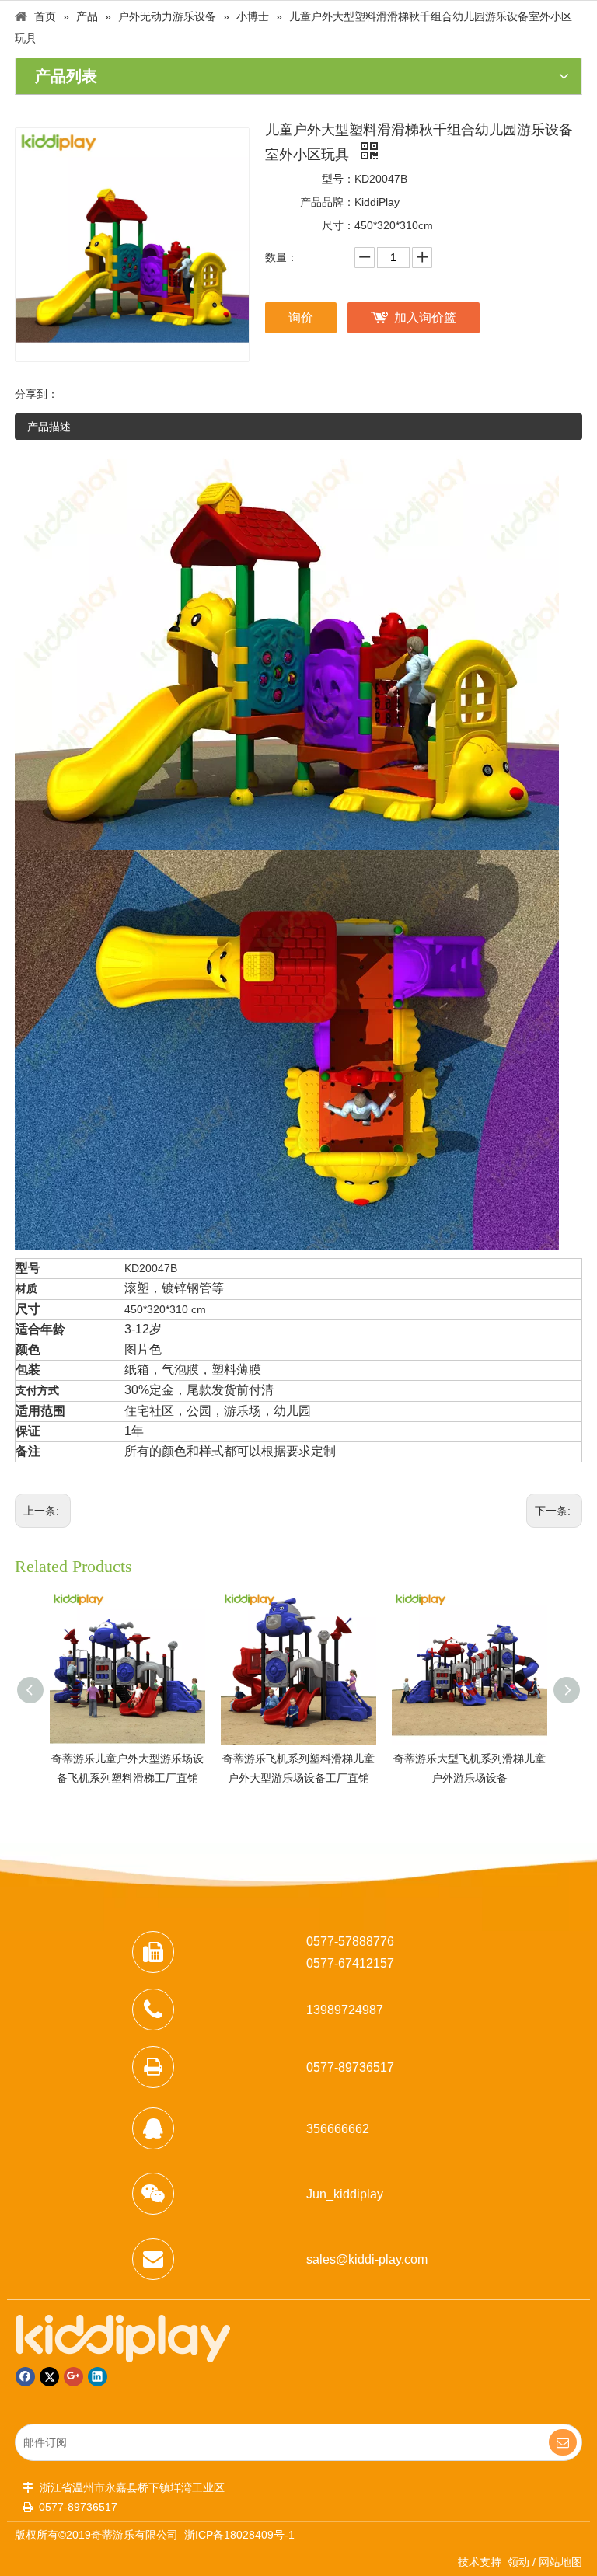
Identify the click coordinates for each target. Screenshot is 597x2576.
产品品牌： (327, 202)
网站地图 (560, 2562)
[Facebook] (25, 2377)
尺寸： (338, 225)
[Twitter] (49, 2377)
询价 (301, 317)
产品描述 (49, 427)
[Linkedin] (98, 2377)
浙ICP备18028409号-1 (239, 2535)
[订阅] (563, 2442)
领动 (518, 2562)
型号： (338, 179)
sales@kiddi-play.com (367, 2259)
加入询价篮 (425, 317)
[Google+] (73, 2377)
